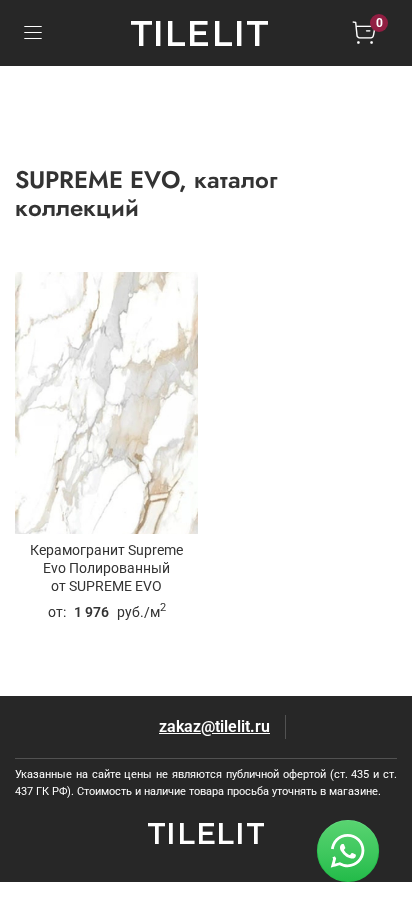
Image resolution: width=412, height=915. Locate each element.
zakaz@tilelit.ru (214, 726)
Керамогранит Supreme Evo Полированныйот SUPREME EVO (106, 568)
